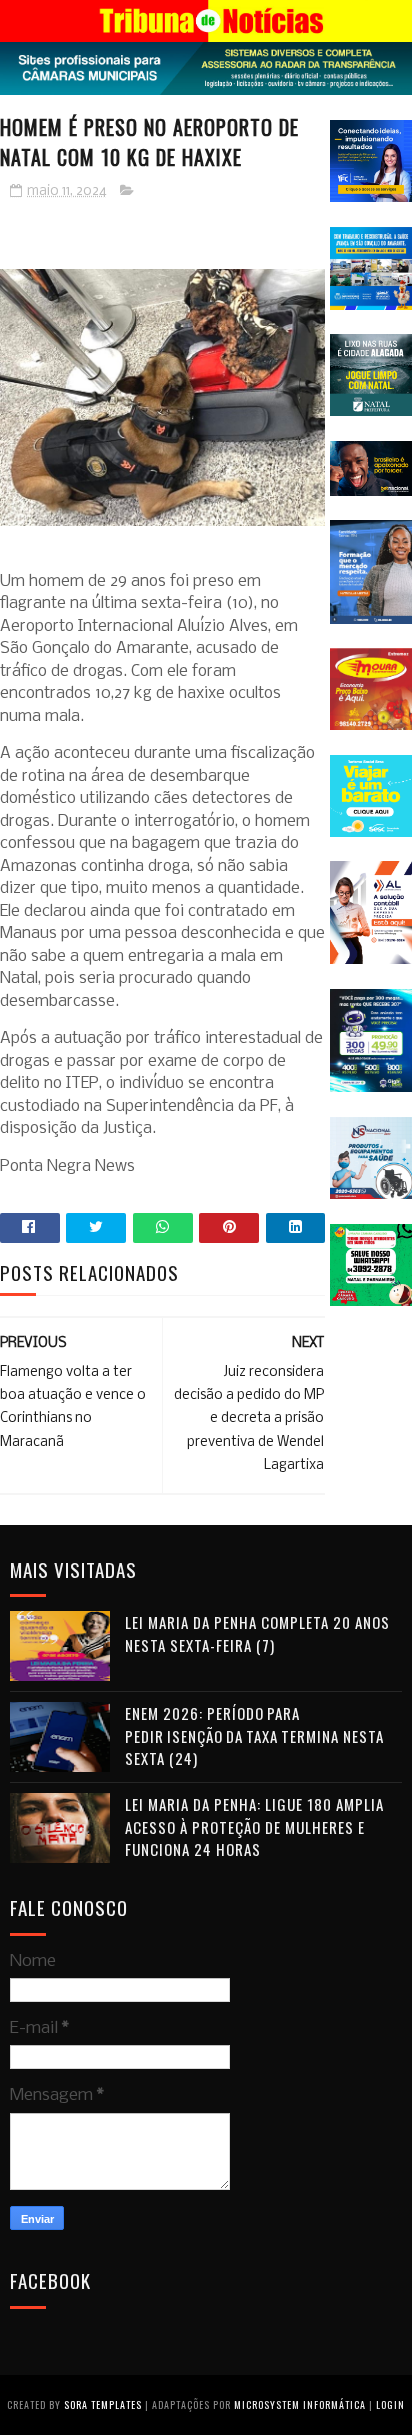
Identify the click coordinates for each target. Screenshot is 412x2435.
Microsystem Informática (300, 2404)
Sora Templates (103, 2404)
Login (390, 2404)
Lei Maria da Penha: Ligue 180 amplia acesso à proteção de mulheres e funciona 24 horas (254, 1826)
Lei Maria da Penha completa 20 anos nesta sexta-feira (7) (257, 1633)
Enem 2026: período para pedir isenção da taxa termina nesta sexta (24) (254, 1735)
